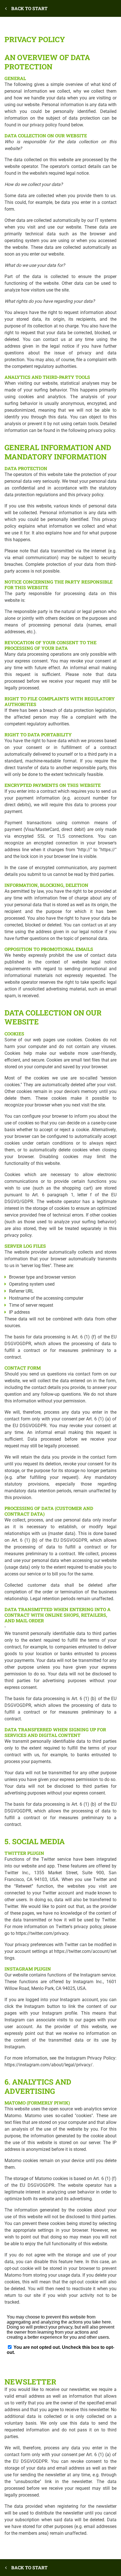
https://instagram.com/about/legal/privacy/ (49, 2065)
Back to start (29, 8)
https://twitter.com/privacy (42, 1933)
